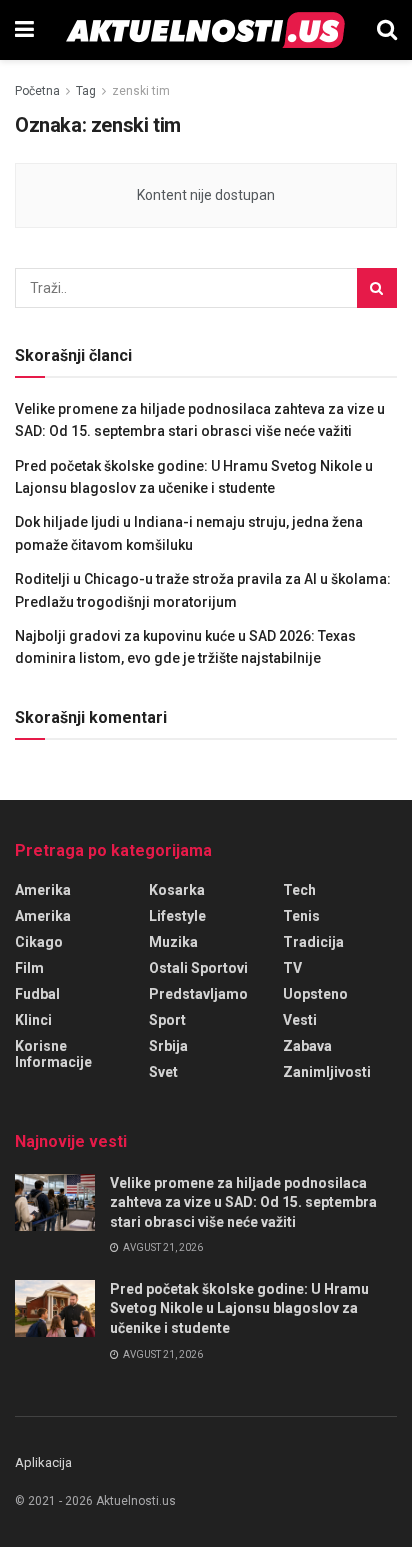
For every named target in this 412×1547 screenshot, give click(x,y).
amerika (43, 890)
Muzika (173, 942)
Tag (86, 91)
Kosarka (177, 890)
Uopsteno (315, 994)
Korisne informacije (53, 1054)
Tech (299, 890)
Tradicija (313, 942)
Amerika (43, 916)
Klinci (33, 1020)
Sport (167, 1020)
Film (29, 968)
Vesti (300, 1020)
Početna (37, 91)
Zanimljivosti (327, 1072)
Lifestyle (177, 916)
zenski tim (141, 91)
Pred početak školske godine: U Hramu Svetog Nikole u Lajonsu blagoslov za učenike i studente (239, 1308)
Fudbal (37, 994)
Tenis (301, 916)
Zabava (307, 1046)
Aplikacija (43, 1462)
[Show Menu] (24, 30)
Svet (163, 1072)
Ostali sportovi (198, 968)
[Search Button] (387, 30)
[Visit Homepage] (205, 30)
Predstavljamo (198, 994)
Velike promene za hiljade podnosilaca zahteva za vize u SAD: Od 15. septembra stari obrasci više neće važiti (243, 1202)
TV (292, 968)
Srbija (168, 1046)
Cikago (39, 942)
